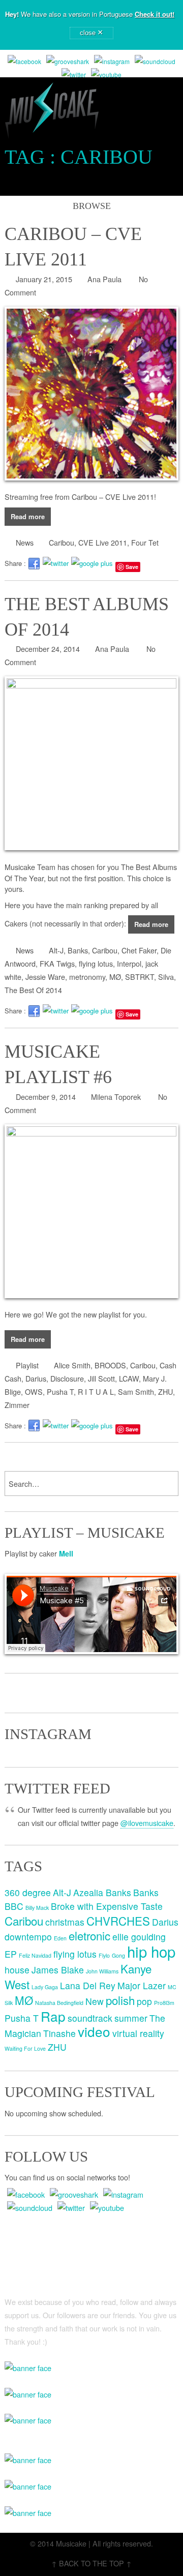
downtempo (28, 1937)
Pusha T (60, 1391)
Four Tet (145, 542)
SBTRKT (140, 977)
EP (11, 1954)
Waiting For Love (25, 2048)
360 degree (28, 1892)
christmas (65, 1922)
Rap (53, 2016)
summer (131, 2018)
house (17, 1970)
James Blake (58, 1970)
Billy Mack (37, 1908)
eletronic (89, 1935)
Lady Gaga (45, 1987)
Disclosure (67, 1378)
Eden (60, 1938)
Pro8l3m (164, 2003)
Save (132, 567)
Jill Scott (101, 1378)
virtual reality (138, 2033)
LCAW (129, 1378)
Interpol (129, 963)
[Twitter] (74, 75)
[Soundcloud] (155, 62)
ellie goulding (139, 1937)
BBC (14, 1906)
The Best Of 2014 (33, 990)
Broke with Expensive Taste (107, 1906)
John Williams (102, 1971)
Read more (28, 516)
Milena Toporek (116, 1097)
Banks (78, 950)
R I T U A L (96, 1391)
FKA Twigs (57, 963)
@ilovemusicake (147, 1823)
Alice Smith (72, 1365)
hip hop (151, 1951)
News (25, 542)
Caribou (62, 542)
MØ (115, 977)
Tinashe (59, 2033)
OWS (34, 1391)
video (94, 2031)
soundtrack (90, 2018)
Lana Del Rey (88, 1985)
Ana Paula (104, 279)
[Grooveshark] (68, 62)
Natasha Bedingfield (59, 2003)
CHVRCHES (118, 1921)
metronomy (87, 977)
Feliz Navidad (35, 1955)
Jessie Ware (45, 977)
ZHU (165, 1391)
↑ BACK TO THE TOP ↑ (91, 2563)
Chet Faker (139, 950)
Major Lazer (142, 1985)
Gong (118, 1955)
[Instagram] (112, 62)
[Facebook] (24, 62)
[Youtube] (106, 75)
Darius (36, 1378)
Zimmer (17, 1405)
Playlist (27, 1365)
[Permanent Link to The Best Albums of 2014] (91, 763)
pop (144, 2001)
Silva (166, 977)
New (95, 2001)
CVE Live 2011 (103, 542)
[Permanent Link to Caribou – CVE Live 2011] (91, 394)
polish (120, 2000)
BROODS (110, 1365)
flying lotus (96, 963)
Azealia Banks (102, 1892)
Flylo (104, 1955)
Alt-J (56, 950)
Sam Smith (136, 1391)
